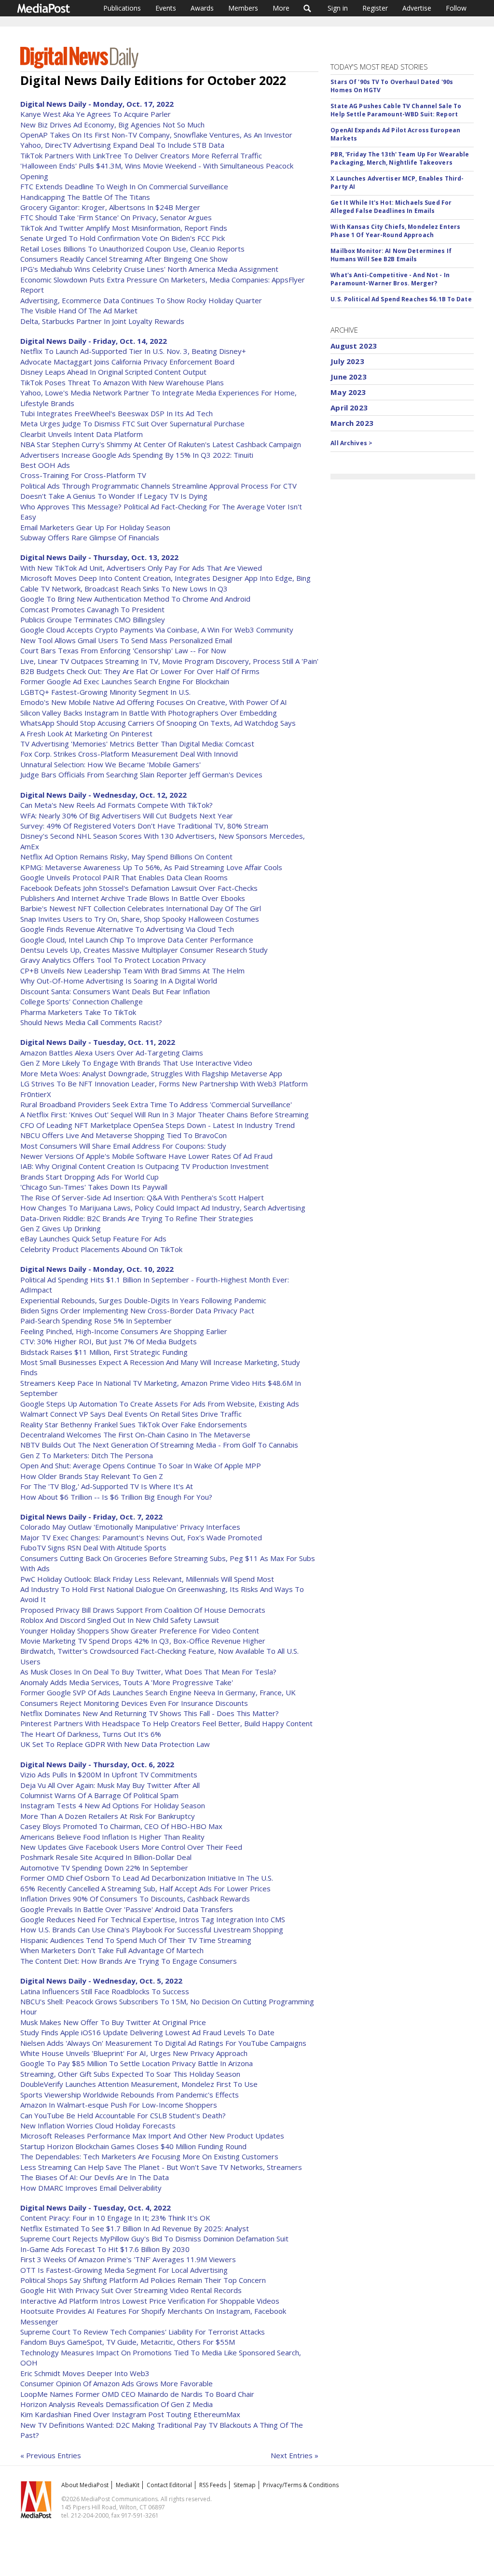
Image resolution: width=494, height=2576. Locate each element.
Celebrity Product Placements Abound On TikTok (101, 1249)
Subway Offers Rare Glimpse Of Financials (90, 537)
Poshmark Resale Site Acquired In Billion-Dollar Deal (106, 1857)
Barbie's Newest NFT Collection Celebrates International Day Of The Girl (141, 908)
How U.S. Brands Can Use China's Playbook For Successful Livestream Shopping (152, 1929)
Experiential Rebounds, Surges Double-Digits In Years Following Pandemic (143, 1300)
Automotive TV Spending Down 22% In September (104, 1868)
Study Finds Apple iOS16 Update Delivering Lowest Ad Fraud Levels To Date (147, 2032)
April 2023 (349, 408)
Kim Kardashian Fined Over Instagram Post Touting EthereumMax (130, 2414)
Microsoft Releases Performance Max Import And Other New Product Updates (152, 2136)
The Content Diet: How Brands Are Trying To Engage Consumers (129, 1961)
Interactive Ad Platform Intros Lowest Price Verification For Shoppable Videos (150, 2301)
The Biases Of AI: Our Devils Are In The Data (95, 2177)
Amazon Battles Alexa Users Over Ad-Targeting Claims (112, 1053)
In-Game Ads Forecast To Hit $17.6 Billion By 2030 (105, 2249)
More (281, 8)
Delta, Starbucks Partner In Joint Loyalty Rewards (102, 321)
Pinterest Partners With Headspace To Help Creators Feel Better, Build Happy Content (166, 1723)
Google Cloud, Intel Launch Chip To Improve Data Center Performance (137, 940)
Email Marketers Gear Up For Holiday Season (95, 527)
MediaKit (128, 2485)
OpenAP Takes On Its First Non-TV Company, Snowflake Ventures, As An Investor (156, 135)
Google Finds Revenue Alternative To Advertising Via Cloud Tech (127, 929)
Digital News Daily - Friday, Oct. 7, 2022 (91, 1517)
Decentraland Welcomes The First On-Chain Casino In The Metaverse (135, 1435)
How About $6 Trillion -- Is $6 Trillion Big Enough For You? (116, 1497)
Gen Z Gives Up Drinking (61, 1228)
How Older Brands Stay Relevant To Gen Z (92, 1476)
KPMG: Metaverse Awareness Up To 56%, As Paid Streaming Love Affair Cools (151, 867)
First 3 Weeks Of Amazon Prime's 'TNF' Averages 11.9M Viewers (128, 2259)
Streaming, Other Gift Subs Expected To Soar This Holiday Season (130, 2074)
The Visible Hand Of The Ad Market (79, 310)
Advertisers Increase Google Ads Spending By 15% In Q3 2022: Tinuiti (137, 455)
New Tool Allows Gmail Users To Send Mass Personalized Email (126, 640)
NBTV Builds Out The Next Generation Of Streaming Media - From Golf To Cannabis (159, 1445)
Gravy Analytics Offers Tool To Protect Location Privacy (113, 960)
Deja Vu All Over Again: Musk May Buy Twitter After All (110, 1785)
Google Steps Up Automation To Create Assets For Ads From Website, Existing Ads (160, 1404)
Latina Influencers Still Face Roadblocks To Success (105, 1991)
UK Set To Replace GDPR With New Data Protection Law (115, 1744)
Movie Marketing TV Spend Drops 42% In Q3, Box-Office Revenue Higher (143, 1641)
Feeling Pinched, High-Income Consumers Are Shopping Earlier (124, 1331)
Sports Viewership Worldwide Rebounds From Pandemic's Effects (130, 2095)
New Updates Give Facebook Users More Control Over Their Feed (131, 1847)
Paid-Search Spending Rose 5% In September (96, 1321)
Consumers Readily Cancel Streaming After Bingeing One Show (124, 259)
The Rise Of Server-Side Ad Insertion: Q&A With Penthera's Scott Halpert (142, 1197)
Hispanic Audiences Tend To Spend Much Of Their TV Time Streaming (136, 1940)
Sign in (338, 8)
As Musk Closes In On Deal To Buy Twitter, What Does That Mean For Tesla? (148, 1672)
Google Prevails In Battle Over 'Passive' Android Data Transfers (127, 1909)
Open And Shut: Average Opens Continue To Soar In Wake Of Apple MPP (141, 1465)
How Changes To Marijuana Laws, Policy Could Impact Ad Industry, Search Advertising (163, 1208)
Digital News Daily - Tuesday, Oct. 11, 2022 (98, 1042)
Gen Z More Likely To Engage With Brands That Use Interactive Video (136, 1063)
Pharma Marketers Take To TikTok (78, 1012)
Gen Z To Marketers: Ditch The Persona (87, 1455)
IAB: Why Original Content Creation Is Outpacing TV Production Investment (144, 1166)
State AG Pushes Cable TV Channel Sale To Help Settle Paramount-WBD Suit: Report (396, 110)
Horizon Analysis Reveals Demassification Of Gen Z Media (117, 2404)
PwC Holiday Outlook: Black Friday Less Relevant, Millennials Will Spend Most (147, 1579)
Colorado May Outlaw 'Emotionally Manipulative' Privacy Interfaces (130, 1527)
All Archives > (351, 443)
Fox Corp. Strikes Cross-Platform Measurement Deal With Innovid (129, 754)
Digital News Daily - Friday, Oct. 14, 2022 (94, 341)
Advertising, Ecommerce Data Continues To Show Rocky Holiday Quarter (141, 300)
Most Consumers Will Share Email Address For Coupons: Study (123, 1146)
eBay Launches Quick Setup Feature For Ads (93, 1239)
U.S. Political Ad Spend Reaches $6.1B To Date (401, 299)
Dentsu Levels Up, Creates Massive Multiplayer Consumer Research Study (144, 950)
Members (243, 8)
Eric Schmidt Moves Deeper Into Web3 (85, 2373)
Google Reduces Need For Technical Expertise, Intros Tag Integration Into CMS (153, 1919)
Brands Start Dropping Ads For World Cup (89, 1177)
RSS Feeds (213, 2485)
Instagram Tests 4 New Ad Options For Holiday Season (113, 1805)
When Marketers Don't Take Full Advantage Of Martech (112, 1950)
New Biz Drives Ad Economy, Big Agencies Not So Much (112, 125)
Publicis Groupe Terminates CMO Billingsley (93, 619)
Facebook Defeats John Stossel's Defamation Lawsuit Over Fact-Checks (139, 888)
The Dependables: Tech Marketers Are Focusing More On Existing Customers (149, 2156)
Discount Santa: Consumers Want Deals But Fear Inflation (115, 991)
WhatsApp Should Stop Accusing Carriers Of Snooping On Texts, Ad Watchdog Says (158, 723)
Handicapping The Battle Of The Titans (85, 197)
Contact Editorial (169, 2485)
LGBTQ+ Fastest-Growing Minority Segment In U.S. (105, 692)
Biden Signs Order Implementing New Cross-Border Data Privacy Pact (137, 1310)
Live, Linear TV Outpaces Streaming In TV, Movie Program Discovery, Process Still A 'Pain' (169, 661)
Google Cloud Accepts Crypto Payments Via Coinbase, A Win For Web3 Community (157, 630)
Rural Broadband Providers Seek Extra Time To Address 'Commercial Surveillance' (156, 1104)
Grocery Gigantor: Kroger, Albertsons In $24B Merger (110, 207)
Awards (202, 8)
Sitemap (245, 2485)
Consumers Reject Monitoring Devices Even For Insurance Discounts (134, 1703)
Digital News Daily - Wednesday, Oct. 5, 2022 (101, 1981)
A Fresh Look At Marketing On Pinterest (86, 733)
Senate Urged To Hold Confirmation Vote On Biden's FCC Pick (123, 238)
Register (375, 8)
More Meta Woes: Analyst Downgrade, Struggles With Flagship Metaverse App (151, 1073)
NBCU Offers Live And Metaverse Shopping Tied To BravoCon (123, 1135)
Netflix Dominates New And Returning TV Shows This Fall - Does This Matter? (150, 1713)
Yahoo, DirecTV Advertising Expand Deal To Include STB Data (122, 145)
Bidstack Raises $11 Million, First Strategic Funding (104, 1352)
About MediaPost (85, 2485)
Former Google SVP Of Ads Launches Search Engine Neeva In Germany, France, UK (158, 1692)
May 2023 (348, 392)
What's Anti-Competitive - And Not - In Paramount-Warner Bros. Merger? (390, 279)
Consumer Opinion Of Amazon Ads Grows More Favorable (117, 2383)
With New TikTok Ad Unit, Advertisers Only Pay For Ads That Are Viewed (141, 568)
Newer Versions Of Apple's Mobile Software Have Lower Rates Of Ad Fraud (146, 1156)
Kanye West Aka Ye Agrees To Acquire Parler (96, 114)
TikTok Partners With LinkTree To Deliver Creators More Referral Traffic (141, 155)
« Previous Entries (51, 2455)
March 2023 (352, 423)
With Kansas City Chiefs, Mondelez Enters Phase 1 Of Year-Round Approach (395, 231)
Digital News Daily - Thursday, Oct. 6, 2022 (97, 1764)
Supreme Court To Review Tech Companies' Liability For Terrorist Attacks (143, 2332)
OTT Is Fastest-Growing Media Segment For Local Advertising (124, 2270)
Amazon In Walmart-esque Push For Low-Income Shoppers (119, 2105)
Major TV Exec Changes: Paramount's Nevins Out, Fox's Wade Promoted (141, 1537)
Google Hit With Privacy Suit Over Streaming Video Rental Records (131, 2290)
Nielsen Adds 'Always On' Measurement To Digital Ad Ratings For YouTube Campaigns (163, 2043)
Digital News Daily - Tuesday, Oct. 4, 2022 (96, 2208)
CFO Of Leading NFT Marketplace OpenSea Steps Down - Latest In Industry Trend (158, 1125)
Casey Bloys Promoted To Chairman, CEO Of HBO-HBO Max (121, 1826)
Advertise (417, 8)
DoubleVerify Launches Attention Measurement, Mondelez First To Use (139, 2084)
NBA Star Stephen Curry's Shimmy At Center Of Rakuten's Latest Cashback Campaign (161, 444)
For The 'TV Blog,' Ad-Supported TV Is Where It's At (107, 1486)
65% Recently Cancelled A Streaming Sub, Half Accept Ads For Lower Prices (145, 1888)
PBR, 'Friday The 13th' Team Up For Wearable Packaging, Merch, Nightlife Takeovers (400, 158)
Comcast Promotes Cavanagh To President (92, 609)
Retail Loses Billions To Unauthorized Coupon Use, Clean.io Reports (132, 249)
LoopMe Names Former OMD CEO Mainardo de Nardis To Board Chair (137, 2394)
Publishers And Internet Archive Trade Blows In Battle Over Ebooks (133, 898)
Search (308, 8)
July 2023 (347, 361)
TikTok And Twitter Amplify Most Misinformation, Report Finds (124, 228)
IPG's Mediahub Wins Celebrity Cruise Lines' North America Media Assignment (149, 269)
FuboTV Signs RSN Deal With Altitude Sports (93, 1548)
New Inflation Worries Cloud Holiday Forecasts (98, 2126)
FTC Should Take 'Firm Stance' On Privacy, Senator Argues (116, 217)
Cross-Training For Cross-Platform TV (83, 475)
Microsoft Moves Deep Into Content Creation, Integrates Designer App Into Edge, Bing (165, 578)
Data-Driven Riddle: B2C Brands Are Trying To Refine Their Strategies (137, 1218)
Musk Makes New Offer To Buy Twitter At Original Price (113, 2022)
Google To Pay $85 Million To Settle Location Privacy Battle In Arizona (137, 2063)
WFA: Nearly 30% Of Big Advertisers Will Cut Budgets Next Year (127, 816)
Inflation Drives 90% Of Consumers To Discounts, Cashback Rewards (135, 1899)
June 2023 (348, 377)
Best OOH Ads (45, 465)
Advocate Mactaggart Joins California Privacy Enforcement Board (127, 362)
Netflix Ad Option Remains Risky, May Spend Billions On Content (126, 857)
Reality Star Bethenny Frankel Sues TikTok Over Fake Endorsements (134, 1424)
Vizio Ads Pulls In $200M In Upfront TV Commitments (109, 1774)
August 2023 (354, 346)
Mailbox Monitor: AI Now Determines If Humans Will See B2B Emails (391, 255)
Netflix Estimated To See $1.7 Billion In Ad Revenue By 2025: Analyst (135, 2228)
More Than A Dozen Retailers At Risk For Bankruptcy (108, 1816)
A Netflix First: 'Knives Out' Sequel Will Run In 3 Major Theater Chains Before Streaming (165, 1114)
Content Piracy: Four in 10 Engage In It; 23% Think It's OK (115, 2218)
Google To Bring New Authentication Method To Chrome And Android (135, 599)
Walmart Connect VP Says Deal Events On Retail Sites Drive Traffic (131, 1414)
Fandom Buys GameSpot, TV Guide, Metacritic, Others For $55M (128, 2342)
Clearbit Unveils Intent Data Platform (82, 434)
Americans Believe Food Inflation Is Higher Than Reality (112, 1837)
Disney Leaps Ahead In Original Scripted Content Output (113, 372)
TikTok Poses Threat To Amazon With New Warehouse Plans (122, 382)
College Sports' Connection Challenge (82, 1001)
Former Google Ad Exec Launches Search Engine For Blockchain (125, 681)
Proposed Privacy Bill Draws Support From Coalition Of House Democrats (143, 1610)
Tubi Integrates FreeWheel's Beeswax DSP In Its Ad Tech (117, 413)
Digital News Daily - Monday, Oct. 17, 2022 (97, 104)
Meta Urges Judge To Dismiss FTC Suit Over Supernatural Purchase (132, 423)
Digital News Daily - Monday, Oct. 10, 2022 (97, 1269)
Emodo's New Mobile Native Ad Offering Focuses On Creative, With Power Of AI (154, 702)
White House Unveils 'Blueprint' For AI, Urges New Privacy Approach (134, 2053)
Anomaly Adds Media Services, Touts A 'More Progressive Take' (127, 1682)
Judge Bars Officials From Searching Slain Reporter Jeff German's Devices (141, 774)
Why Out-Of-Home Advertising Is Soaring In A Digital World (119, 981)
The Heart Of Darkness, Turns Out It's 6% (91, 1734)
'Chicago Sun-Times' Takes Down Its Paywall (94, 1187)
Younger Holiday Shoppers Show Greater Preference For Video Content (140, 1631)
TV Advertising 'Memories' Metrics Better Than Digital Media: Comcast (137, 744)
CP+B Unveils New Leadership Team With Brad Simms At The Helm (132, 971)
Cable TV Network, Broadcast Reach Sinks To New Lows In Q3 (124, 589)
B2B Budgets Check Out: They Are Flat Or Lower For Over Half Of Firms (140, 671)
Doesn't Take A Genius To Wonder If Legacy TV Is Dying (114, 496)
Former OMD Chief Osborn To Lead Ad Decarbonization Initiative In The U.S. (147, 1878)
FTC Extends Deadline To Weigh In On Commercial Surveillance (124, 186)
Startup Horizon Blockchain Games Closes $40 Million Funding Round (133, 2146)
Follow (456, 8)
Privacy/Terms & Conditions (301, 2485)
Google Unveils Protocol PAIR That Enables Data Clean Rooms (124, 877)
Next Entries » (295, 2455)
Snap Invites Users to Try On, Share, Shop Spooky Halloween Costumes (140, 919)
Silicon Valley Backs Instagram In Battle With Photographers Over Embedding (149, 713)
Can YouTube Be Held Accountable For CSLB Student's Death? (123, 2115)
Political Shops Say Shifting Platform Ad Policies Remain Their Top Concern (143, 2280)
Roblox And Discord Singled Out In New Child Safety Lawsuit (120, 1620)
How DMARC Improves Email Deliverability (91, 2188)
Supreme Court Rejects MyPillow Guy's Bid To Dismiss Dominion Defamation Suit (154, 2238)
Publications (122, 8)
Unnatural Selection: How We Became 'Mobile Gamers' (110, 764)
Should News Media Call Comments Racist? (91, 1022)
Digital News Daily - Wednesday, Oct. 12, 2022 (103, 795)
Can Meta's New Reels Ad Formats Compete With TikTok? (117, 805)
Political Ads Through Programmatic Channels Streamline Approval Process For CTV (158, 486)
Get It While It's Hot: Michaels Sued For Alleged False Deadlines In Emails (391, 207)
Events (166, 8)
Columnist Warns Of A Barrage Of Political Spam (99, 1795)
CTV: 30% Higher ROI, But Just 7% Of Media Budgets (109, 1341)
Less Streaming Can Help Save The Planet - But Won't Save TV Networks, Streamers (161, 2167)
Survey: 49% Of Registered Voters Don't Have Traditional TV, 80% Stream (144, 826)
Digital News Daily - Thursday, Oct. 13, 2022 (99, 557)
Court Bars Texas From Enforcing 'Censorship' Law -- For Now (123, 650)
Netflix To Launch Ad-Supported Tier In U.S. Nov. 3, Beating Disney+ (133, 351)
